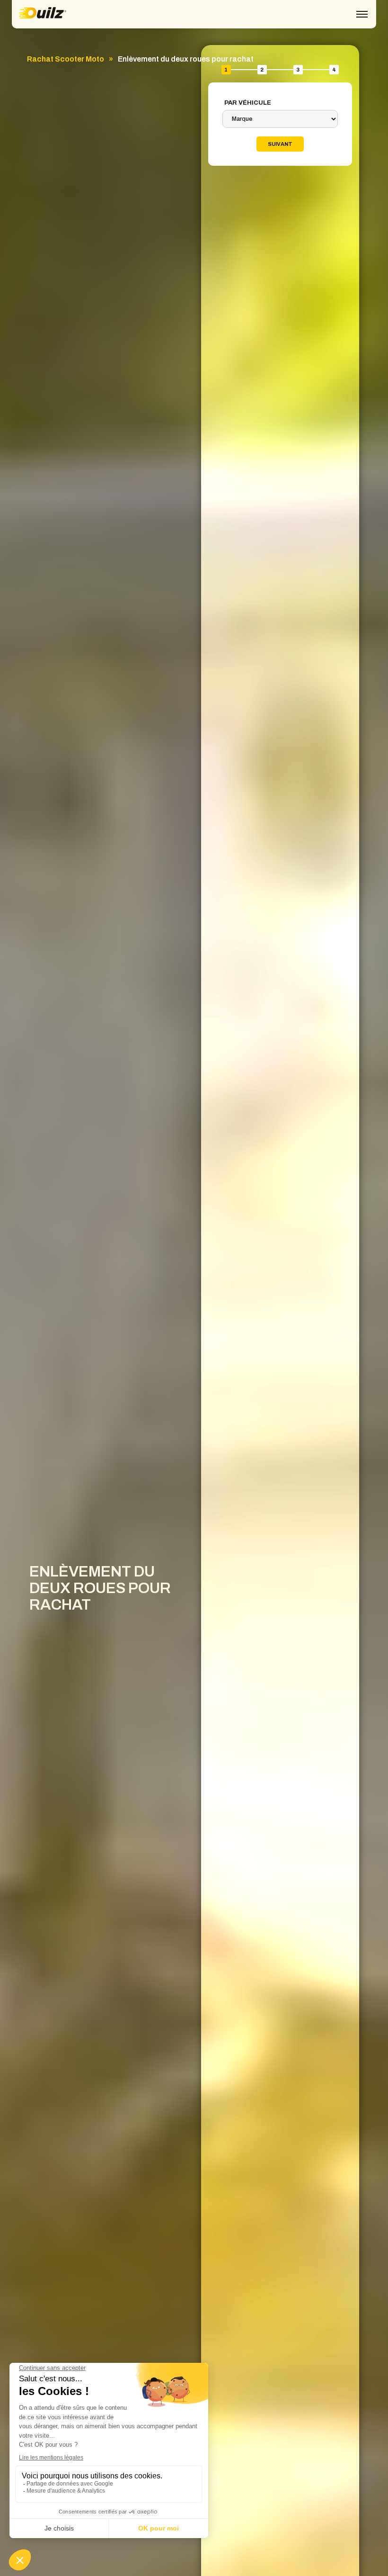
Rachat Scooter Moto (66, 59)
